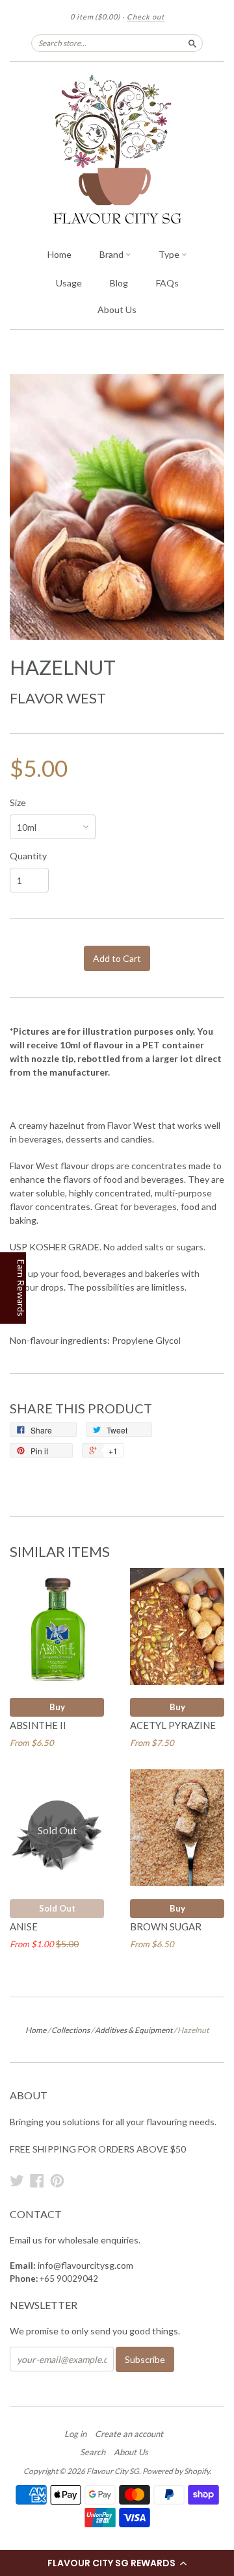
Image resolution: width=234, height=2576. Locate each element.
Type (170, 254)
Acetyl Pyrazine (173, 1725)
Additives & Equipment (134, 2030)
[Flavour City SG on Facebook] (37, 2180)
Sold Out (57, 1908)
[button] (117, 2563)
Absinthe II (38, 1725)
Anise (24, 1926)
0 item (95, 17)
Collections (71, 2030)
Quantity (28, 856)
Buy (57, 1707)
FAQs (167, 283)
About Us (117, 309)
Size (18, 803)
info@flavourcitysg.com (85, 2265)
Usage (69, 283)
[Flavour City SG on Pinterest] (57, 2180)
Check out (146, 17)
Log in (75, 2434)
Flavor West (58, 698)
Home (59, 254)
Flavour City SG (113, 2471)
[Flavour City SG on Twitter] (17, 2180)
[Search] (192, 43)
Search (93, 2452)
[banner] (117, 151)
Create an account (129, 2434)
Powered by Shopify (176, 2471)
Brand (112, 254)
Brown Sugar (166, 1926)
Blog (119, 283)
